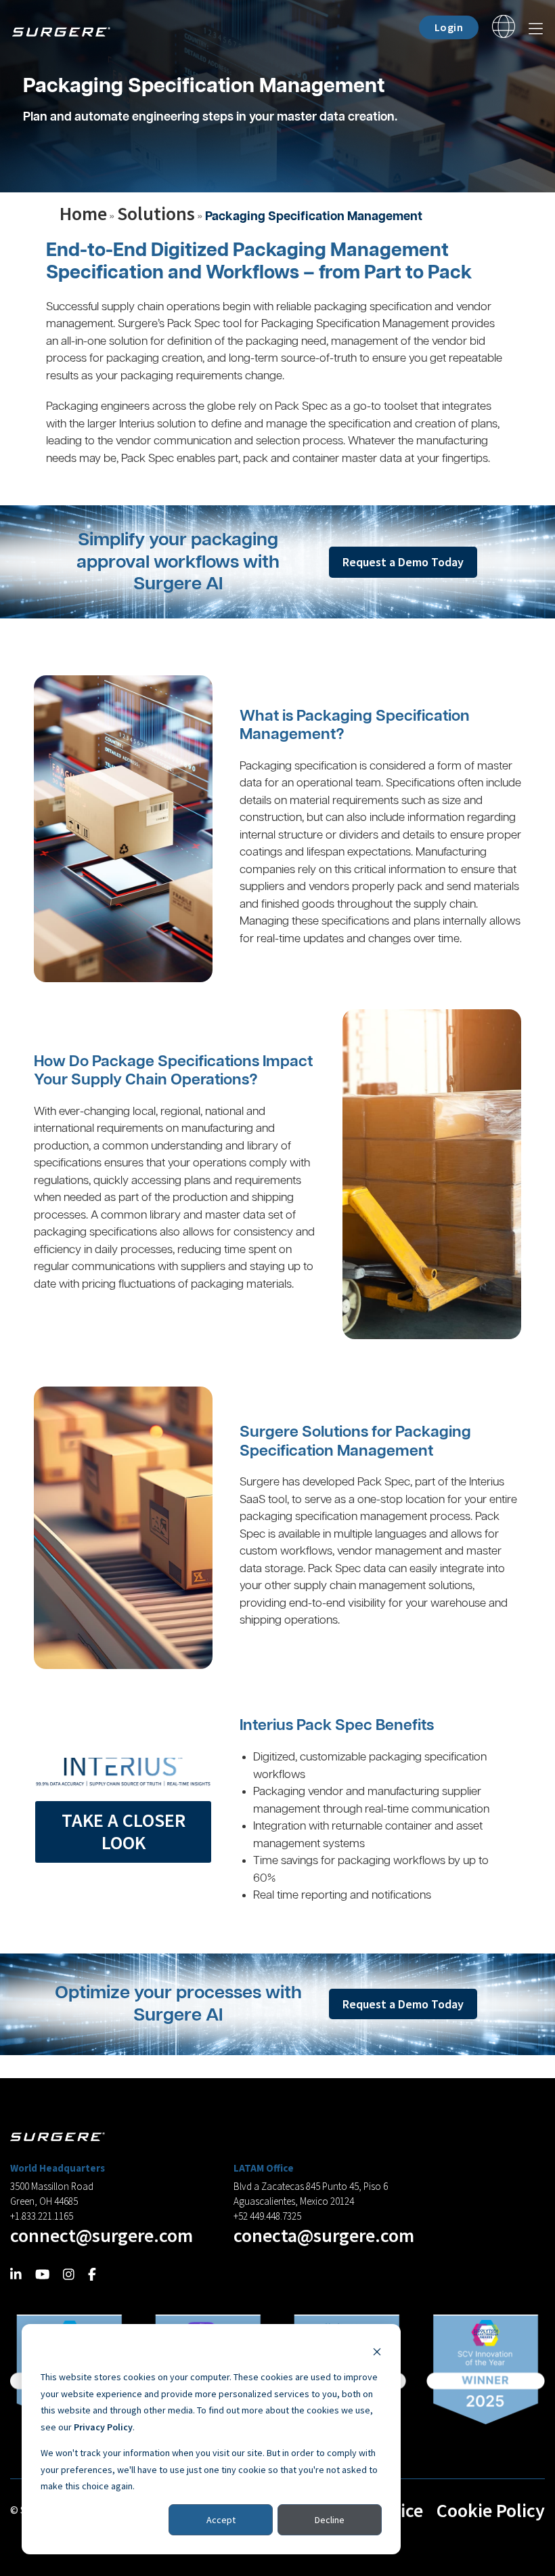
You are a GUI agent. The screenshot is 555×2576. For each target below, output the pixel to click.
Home (83, 213)
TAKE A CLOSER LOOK (124, 1832)
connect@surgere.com (102, 2235)
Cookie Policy (491, 2510)
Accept (221, 2520)
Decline (330, 2520)
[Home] (66, 30)
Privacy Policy (103, 2427)
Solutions (156, 213)
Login (449, 27)
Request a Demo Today (403, 562)
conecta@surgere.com (324, 2235)
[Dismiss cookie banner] (377, 2351)
